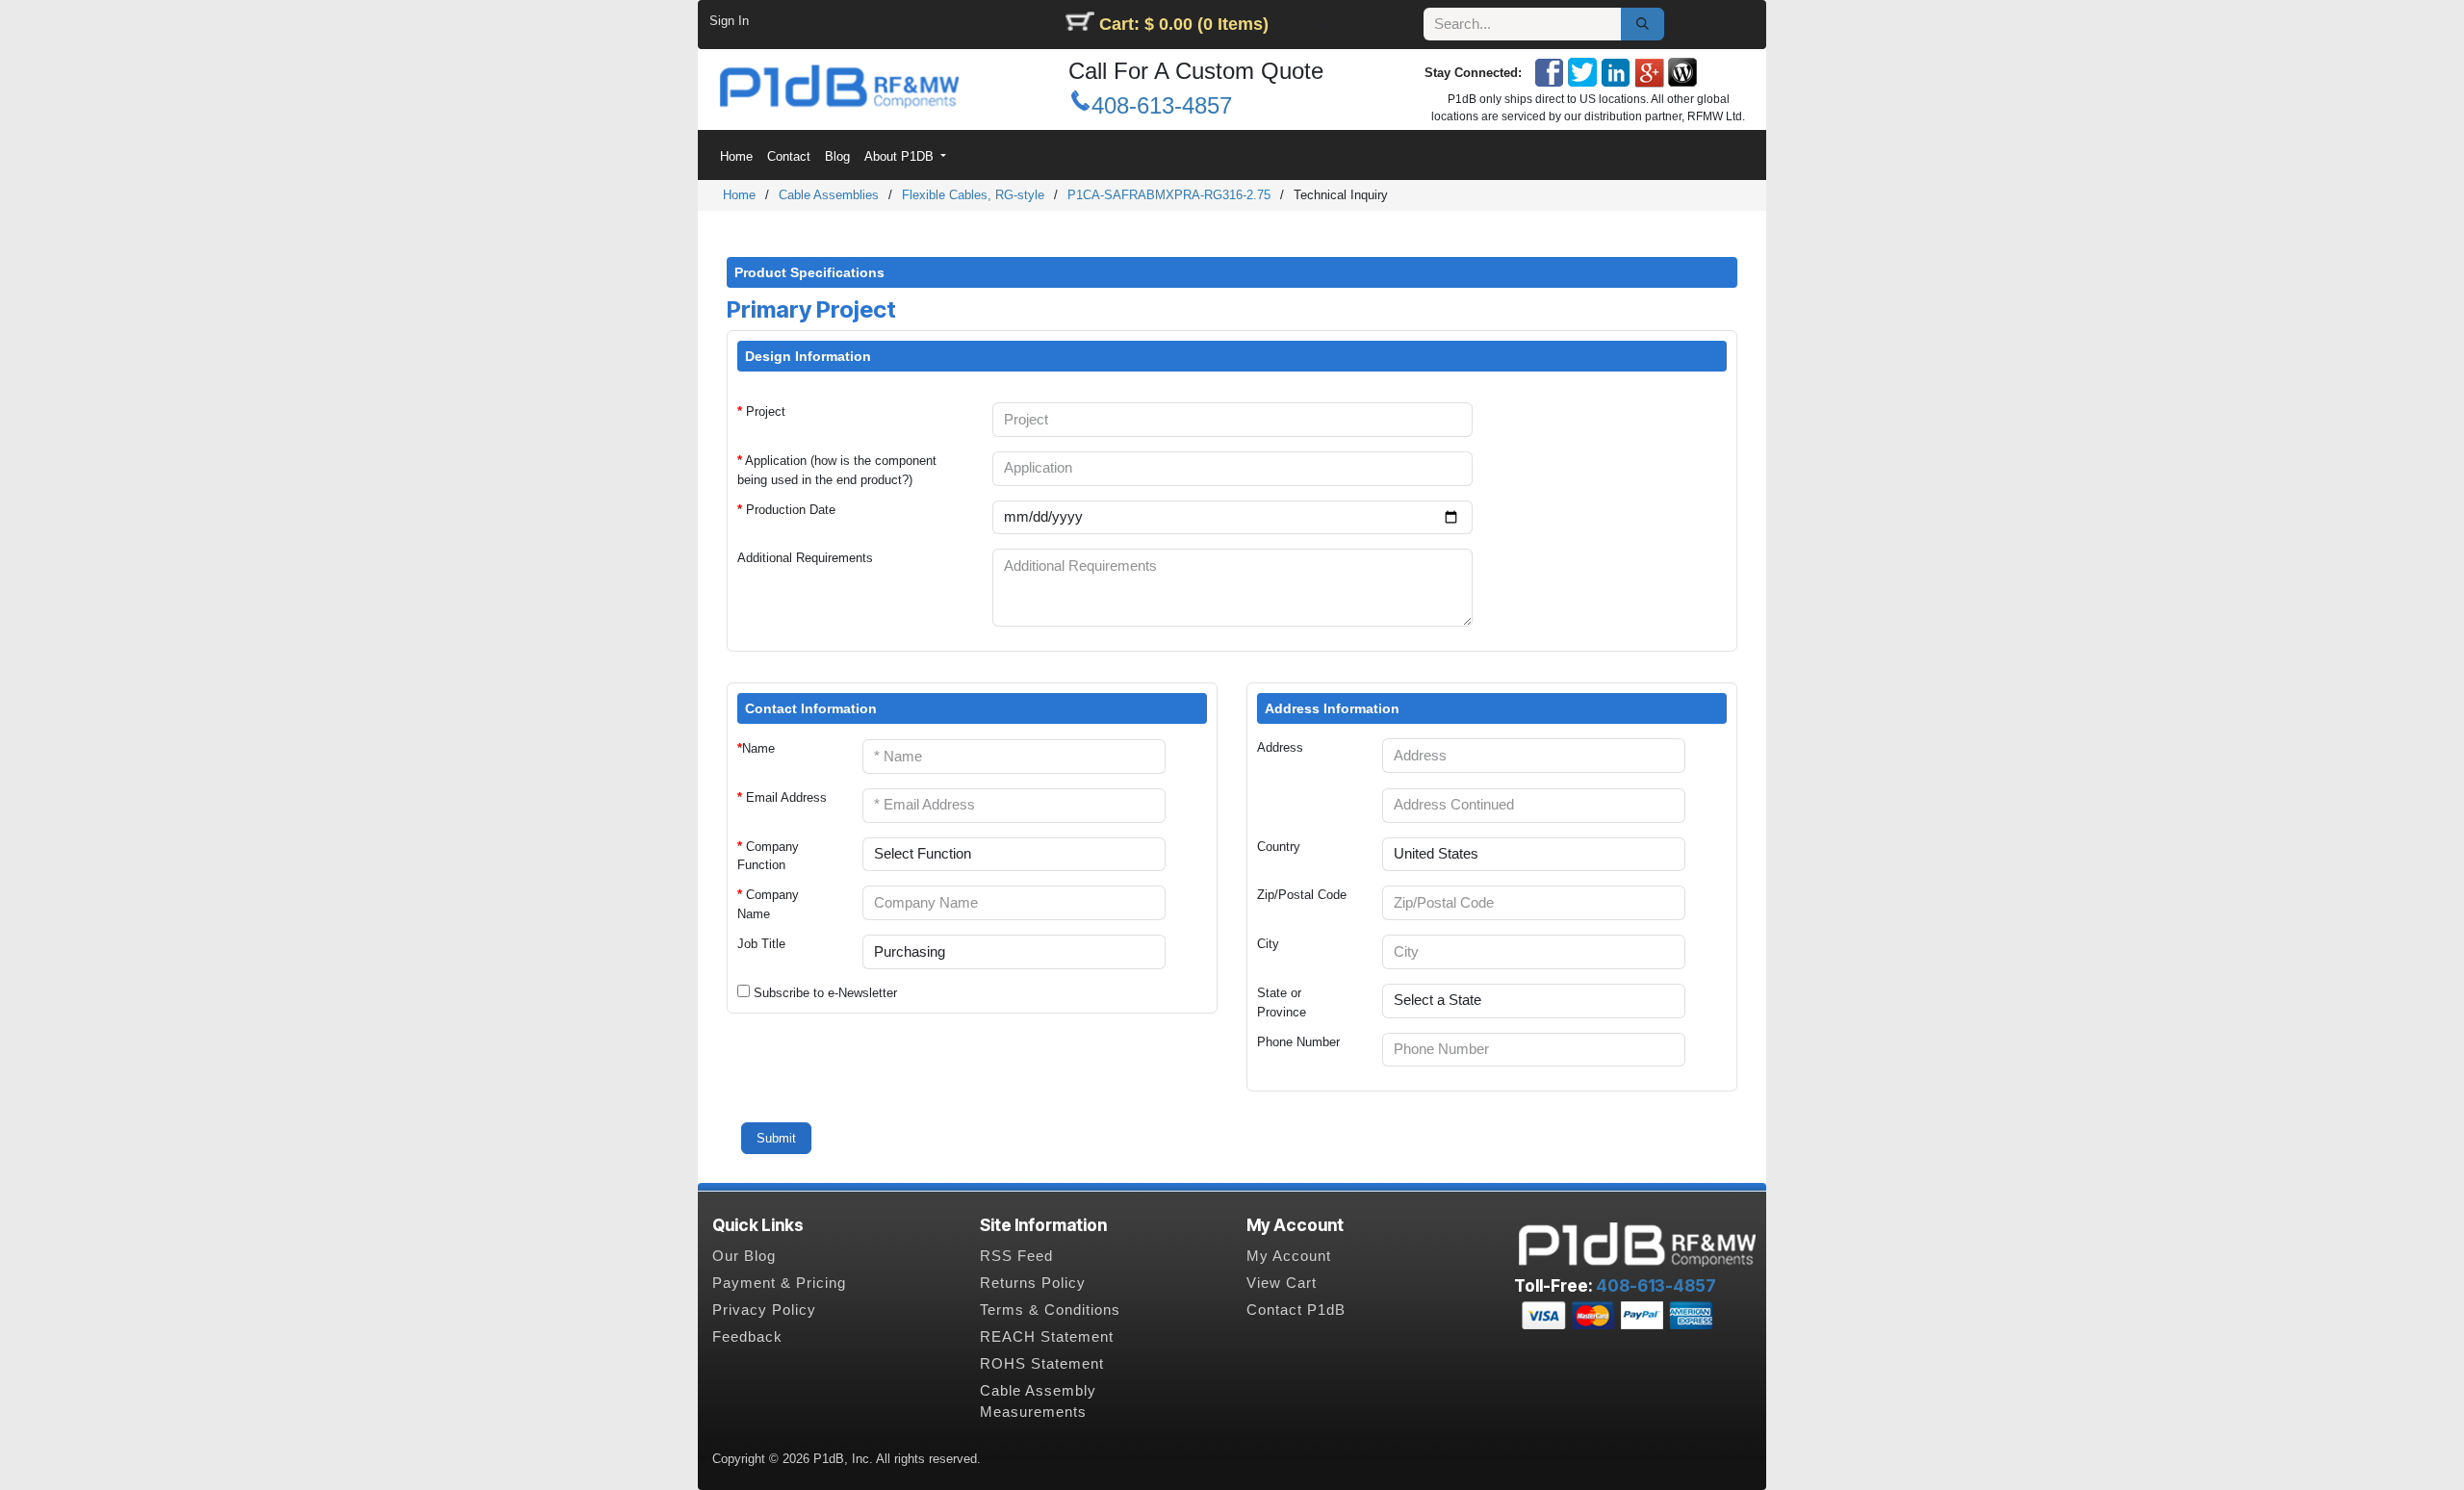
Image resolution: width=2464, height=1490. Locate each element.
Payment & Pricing (779, 1283)
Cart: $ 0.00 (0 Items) (1184, 24)
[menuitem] (736, 156)
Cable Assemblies (829, 195)
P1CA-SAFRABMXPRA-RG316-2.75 (1169, 195)
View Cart (1282, 1283)
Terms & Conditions (1050, 1310)
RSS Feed (1016, 1256)
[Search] (1643, 24)
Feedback (747, 1337)
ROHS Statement (1042, 1364)
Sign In (729, 21)
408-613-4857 (1162, 105)
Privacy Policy (764, 1310)
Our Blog (744, 1256)
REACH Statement (1047, 1337)
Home (739, 195)
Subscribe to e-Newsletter (825, 993)
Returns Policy (1033, 1283)
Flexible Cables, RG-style (973, 195)
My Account (1289, 1256)
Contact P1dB (1296, 1310)
